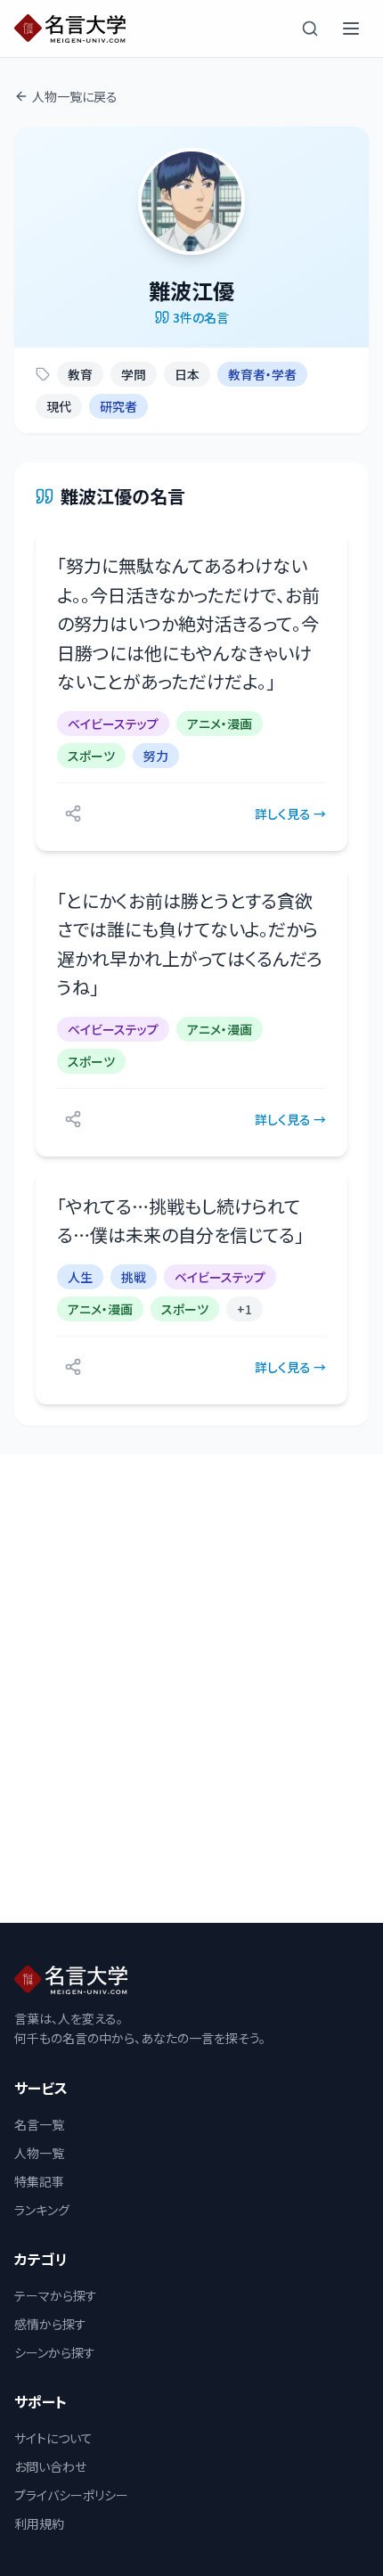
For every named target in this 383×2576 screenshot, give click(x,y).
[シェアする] (73, 814)
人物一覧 (39, 2153)
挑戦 (134, 1277)
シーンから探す (55, 2352)
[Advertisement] (191, 1689)
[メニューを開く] (351, 29)
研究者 (118, 406)
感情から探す (50, 2324)
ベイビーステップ (113, 724)
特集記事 (39, 2181)
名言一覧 (39, 2124)
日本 (187, 374)
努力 (156, 756)
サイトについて (53, 2438)
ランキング (42, 2210)
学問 (134, 374)
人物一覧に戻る (75, 96)
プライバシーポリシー (71, 2495)
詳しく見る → (290, 814)
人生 (80, 1277)
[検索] (310, 29)
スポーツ (91, 756)
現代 (59, 406)
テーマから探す (56, 2295)
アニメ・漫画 (220, 724)
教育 (80, 374)
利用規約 (39, 2523)
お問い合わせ (50, 2466)
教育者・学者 (262, 374)
